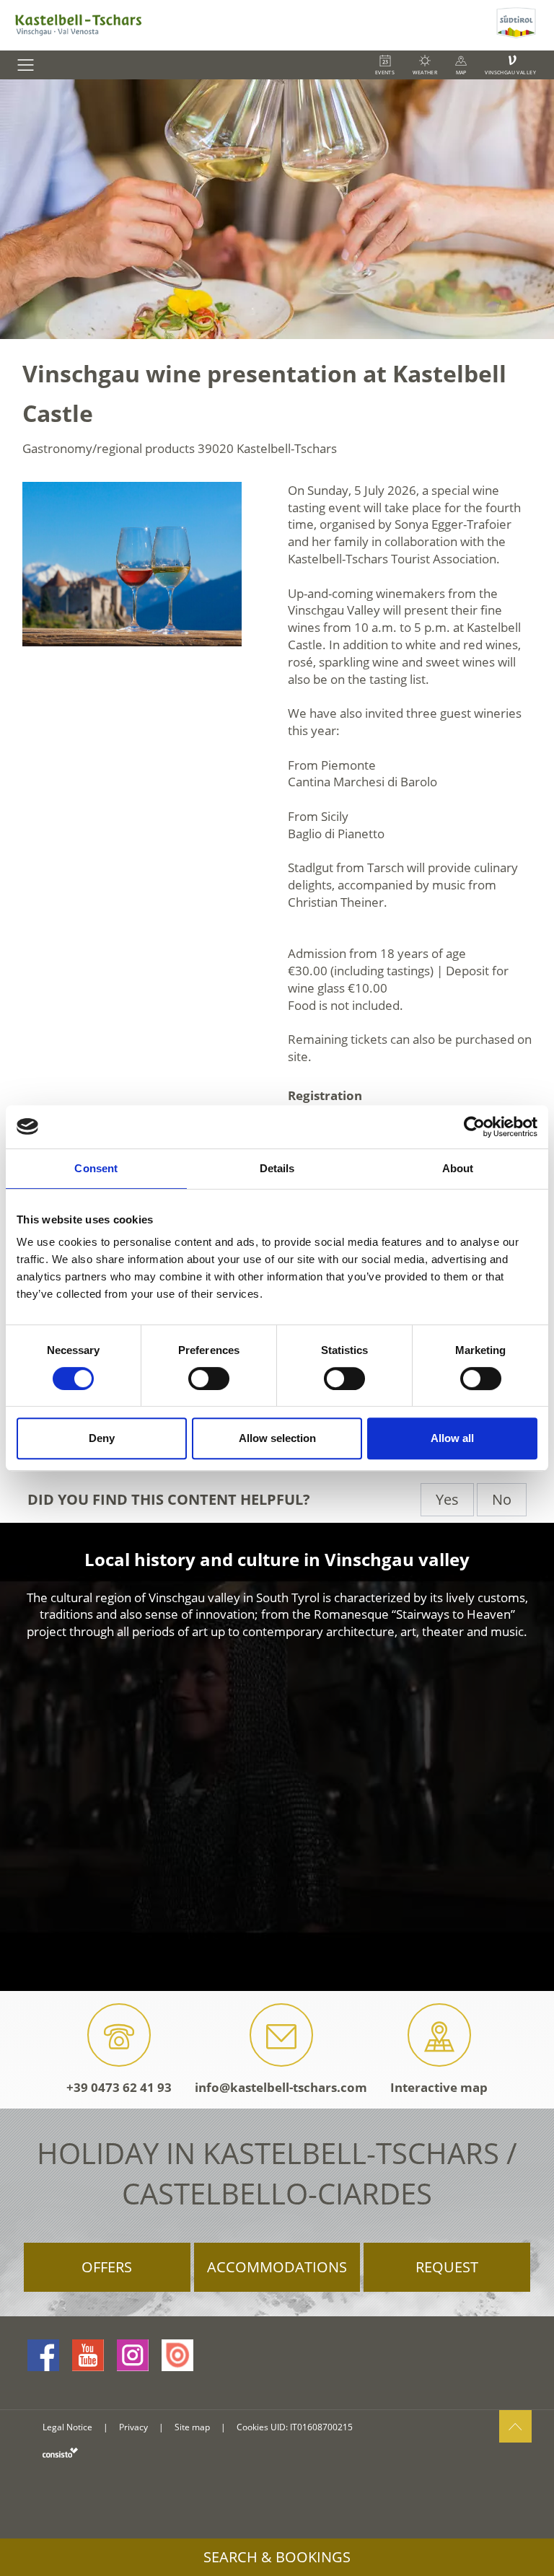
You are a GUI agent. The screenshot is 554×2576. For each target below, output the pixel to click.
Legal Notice (67, 2427)
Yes (447, 1499)
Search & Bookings (277, 2557)
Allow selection (277, 1438)
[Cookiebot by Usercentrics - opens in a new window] (474, 1127)
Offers (107, 2267)
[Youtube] (88, 2355)
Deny (102, 1438)
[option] (277, 209)
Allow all (452, 1438)
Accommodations (277, 2267)
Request (447, 2267)
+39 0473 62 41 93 (119, 2087)
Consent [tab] (96, 1168)
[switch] (209, 1379)
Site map (192, 2427)
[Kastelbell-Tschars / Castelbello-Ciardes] (246, 25)
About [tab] (458, 1168)
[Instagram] (133, 2355)
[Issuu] (177, 2355)
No (502, 1499)
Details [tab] (277, 1168)
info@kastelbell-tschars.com (281, 2087)
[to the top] (515, 2426)
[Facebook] (43, 2355)
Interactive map (439, 2087)
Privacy (133, 2427)
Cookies (252, 2427)
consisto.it (60, 2452)
